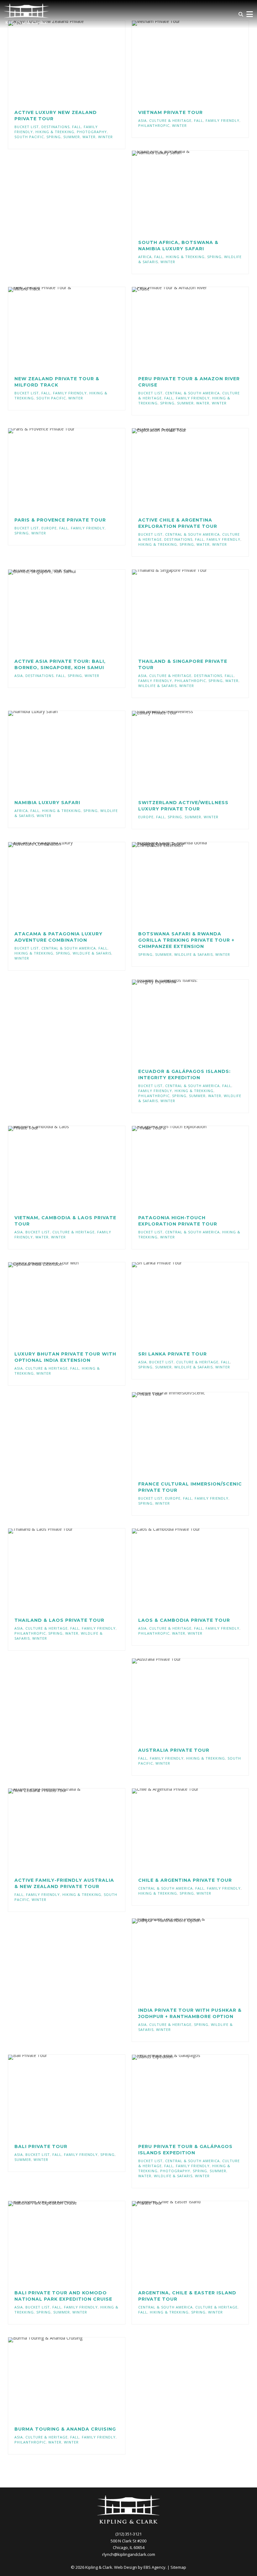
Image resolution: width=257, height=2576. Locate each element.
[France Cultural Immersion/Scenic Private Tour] (181, 1433)
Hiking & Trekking (55, 132)
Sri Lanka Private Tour (173, 1354)
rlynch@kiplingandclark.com (129, 2554)
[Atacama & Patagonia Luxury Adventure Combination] (57, 883)
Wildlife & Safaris (157, 686)
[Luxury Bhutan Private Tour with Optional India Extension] (57, 1303)
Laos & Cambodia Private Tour (184, 1620)
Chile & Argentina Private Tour (185, 1880)
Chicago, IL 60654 (129, 2547)
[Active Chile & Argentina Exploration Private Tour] (181, 469)
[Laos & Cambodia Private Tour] (181, 1570)
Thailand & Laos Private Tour (59, 1620)
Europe (49, 528)
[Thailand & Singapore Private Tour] (181, 611)
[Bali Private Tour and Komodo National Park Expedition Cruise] (57, 2242)
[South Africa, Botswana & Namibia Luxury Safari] (181, 192)
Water (89, 137)
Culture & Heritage (170, 120)
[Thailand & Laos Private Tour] (57, 1570)
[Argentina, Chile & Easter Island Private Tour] (181, 2242)
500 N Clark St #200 (128, 2541)
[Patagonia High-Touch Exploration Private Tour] (181, 1167)
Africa (145, 257)
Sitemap (178, 2567)
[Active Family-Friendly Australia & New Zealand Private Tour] (57, 1830)
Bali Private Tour (41, 2146)
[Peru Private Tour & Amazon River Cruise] (181, 328)
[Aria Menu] (249, 14)
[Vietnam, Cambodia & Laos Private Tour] (57, 1167)
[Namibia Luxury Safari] (57, 752)
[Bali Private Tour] (57, 2096)
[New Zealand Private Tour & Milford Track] (57, 328)
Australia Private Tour (174, 1750)
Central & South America (192, 393)
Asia (142, 120)
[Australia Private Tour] (181, 1700)
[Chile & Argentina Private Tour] (181, 1830)
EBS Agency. (155, 2567)
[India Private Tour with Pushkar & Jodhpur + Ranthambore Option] (181, 1960)
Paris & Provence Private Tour (60, 520)
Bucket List (27, 127)
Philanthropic (154, 125)
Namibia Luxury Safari (47, 803)
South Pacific (29, 137)
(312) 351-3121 (128, 2534)
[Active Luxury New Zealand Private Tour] (57, 62)
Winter (105, 137)
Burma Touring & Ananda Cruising (65, 2429)
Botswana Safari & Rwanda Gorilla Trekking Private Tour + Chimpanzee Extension (186, 940)
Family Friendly (223, 120)
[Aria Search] (241, 14)
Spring (54, 137)
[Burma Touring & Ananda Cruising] (57, 2378)
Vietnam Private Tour (170, 112)
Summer (72, 137)
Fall (77, 127)
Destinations (55, 127)
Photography (92, 132)
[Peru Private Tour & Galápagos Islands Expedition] (181, 2096)
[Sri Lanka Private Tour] (181, 1303)
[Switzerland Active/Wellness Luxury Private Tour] (181, 752)
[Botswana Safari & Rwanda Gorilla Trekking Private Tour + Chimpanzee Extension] (181, 883)
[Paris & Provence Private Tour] (57, 469)
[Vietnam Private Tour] (181, 62)
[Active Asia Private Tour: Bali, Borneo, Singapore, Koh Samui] (57, 611)
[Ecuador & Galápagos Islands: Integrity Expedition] (181, 1021)
